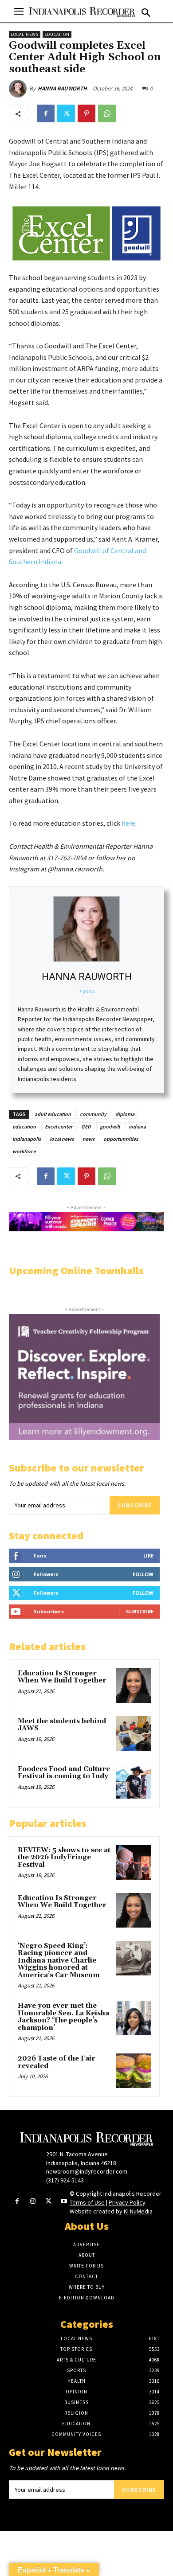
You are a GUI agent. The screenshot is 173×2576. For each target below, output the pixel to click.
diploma (125, 1114)
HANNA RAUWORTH (62, 88)
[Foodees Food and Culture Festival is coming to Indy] (134, 1781)
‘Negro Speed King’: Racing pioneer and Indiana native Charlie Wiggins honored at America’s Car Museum (59, 1961)
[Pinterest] (86, 113)
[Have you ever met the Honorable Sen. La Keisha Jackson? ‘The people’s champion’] (134, 2018)
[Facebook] (46, 113)
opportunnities (121, 1139)
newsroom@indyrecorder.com (87, 2171)
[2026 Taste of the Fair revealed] (134, 2071)
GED (86, 1126)
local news (62, 1139)
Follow (143, 1574)
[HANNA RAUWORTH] (19, 89)
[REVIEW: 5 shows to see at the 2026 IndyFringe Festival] (134, 1862)
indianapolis (27, 1139)
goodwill (110, 1126)
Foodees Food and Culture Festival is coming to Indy (64, 1773)
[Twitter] (66, 113)
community (93, 1114)
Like (148, 1555)
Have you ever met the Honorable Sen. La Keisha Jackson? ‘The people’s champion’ (63, 2017)
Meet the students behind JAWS (62, 1725)
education (24, 1126)
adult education (53, 1114)
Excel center (59, 1126)
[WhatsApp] (107, 113)
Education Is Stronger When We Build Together (62, 1677)
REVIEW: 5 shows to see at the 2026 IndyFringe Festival (64, 1858)
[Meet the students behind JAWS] (134, 1733)
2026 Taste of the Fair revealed (57, 2062)
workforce (24, 1151)
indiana (137, 1126)
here (128, 823)
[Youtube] (64, 2202)
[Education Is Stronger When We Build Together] (134, 1686)
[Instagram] (33, 2202)
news (88, 1139)
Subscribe (135, 1505)
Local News (25, 34)
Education (57, 34)
